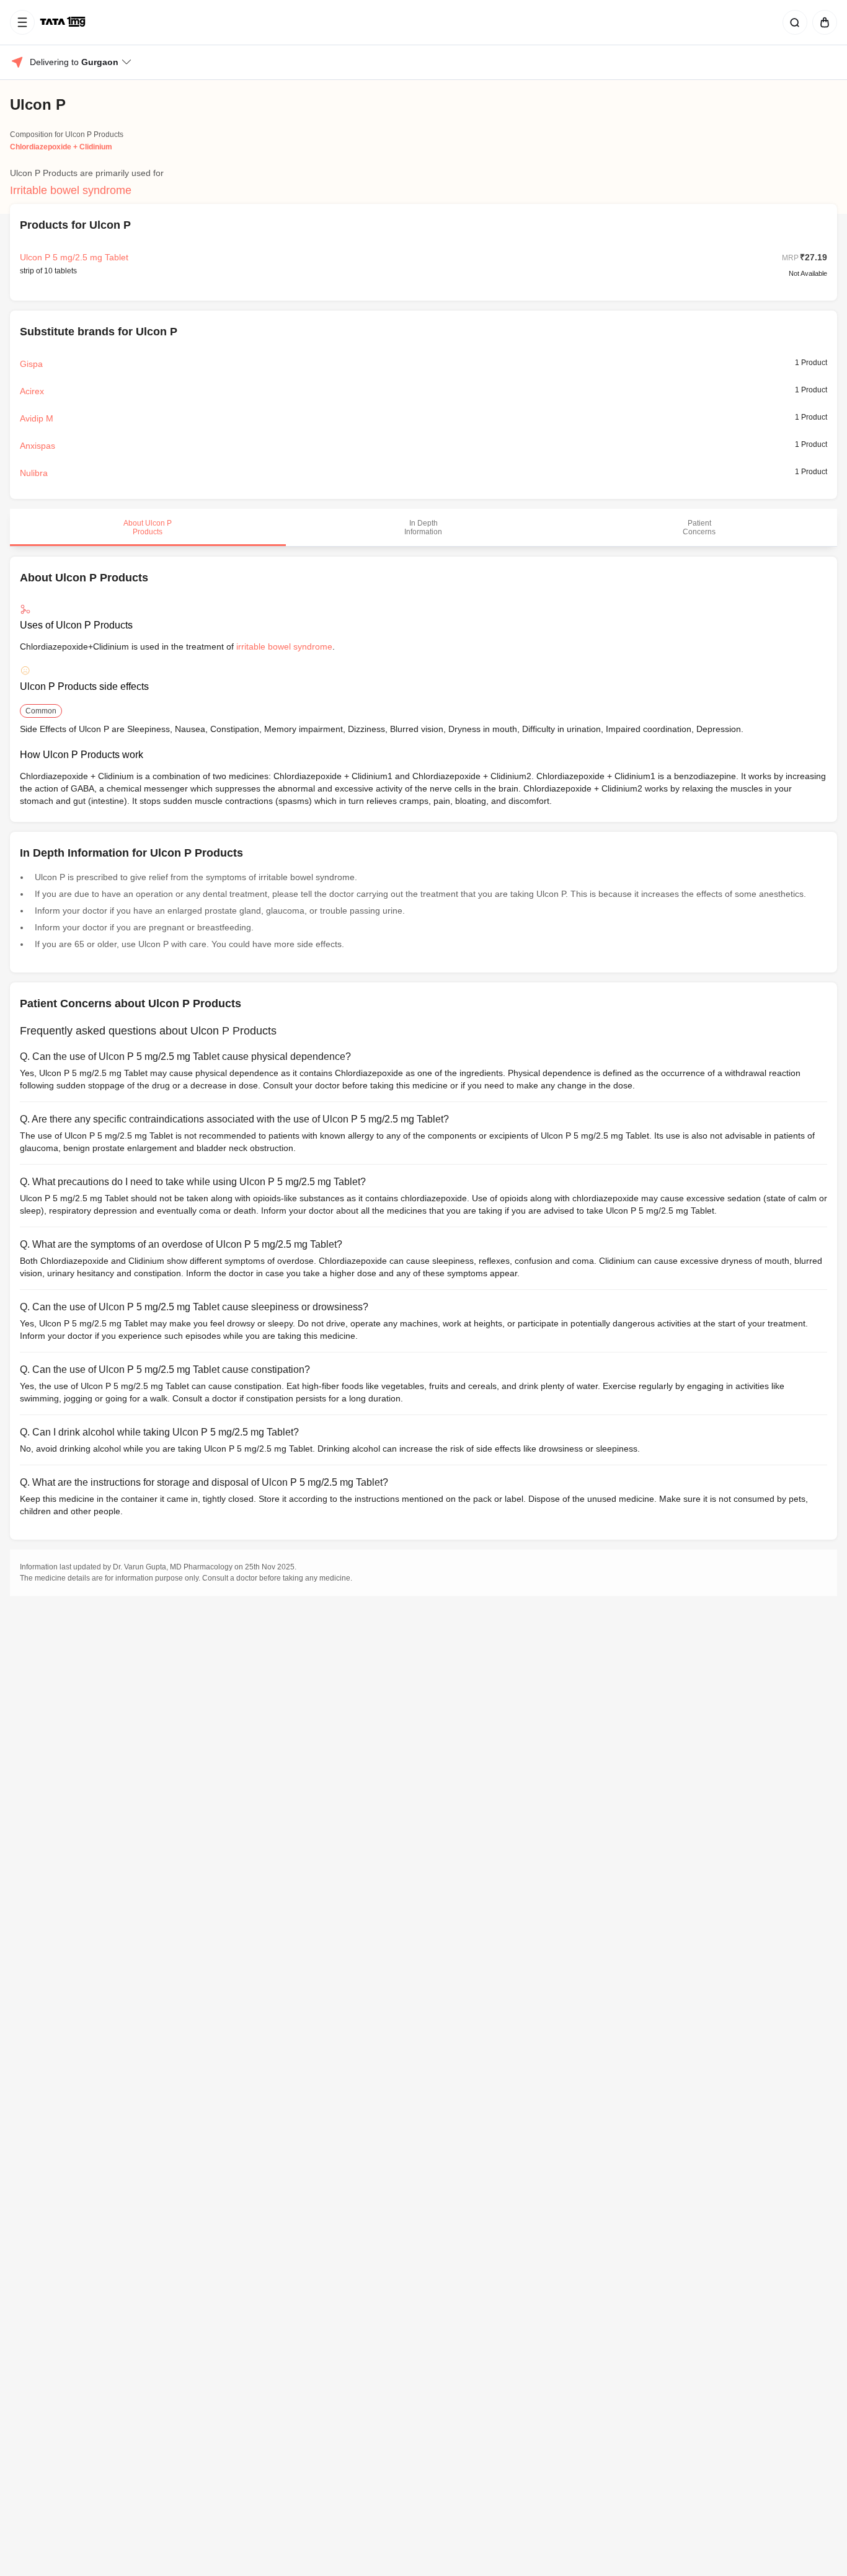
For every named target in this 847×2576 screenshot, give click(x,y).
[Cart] (822, 22)
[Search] (792, 22)
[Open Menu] (22, 22)
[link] (64, 22)
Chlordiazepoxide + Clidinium (61, 147)
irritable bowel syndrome (284, 646)
